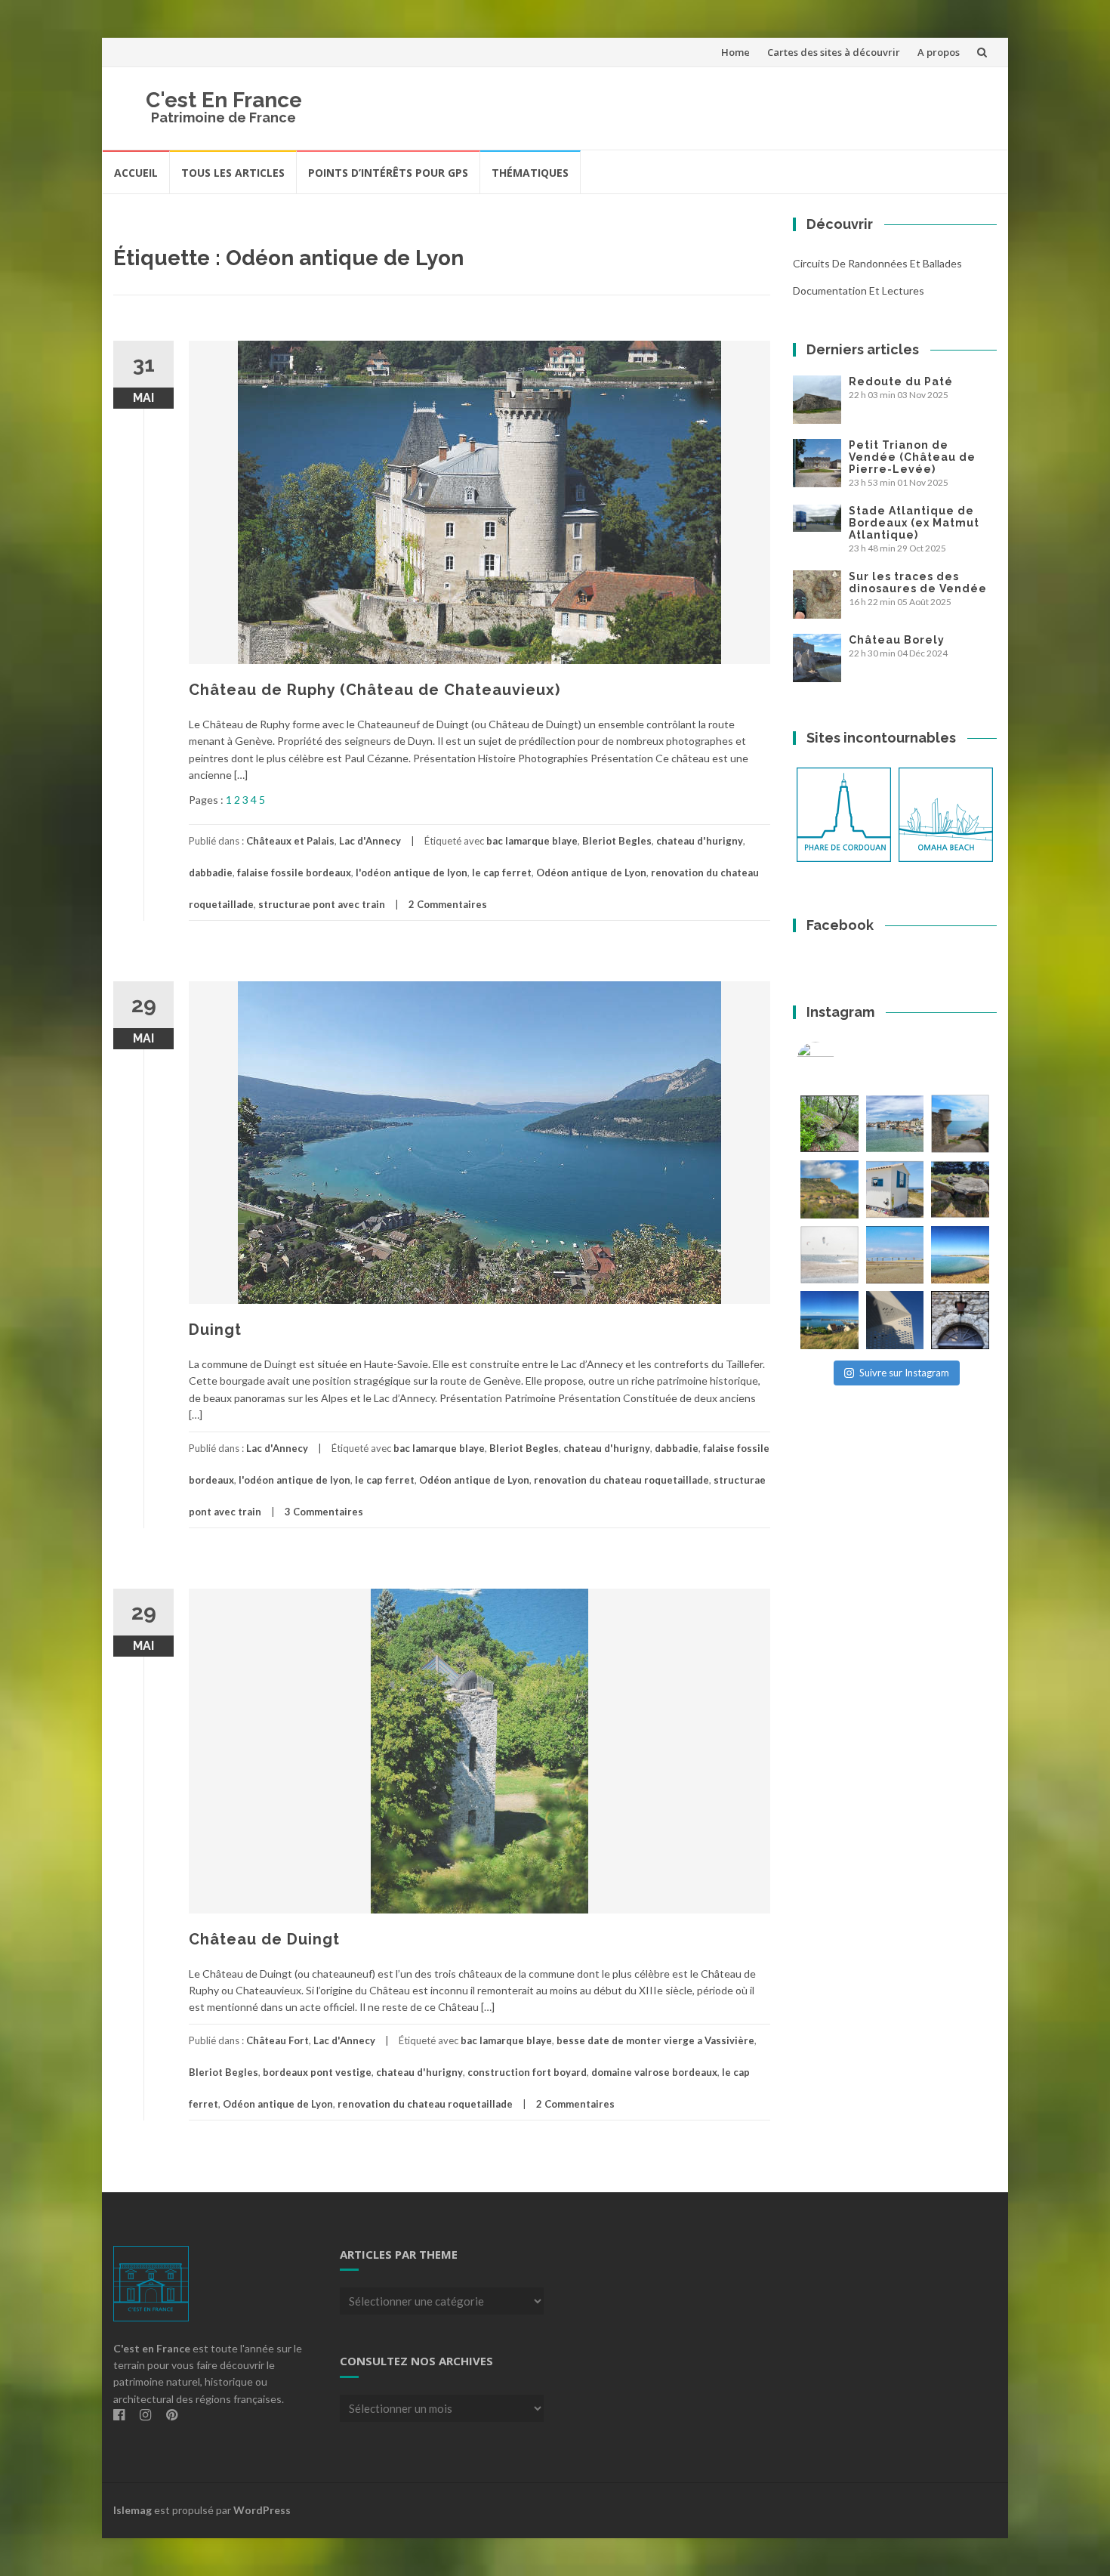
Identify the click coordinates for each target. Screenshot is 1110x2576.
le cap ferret (502, 873)
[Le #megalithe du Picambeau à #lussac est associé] (829, 1124)
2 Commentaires (448, 904)
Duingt (215, 1330)
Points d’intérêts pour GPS (388, 173)
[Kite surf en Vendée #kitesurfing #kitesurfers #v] (829, 1255)
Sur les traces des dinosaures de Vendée (918, 582)
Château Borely (897, 640)
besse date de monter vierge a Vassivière (655, 2040)
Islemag (133, 2510)
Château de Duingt (264, 1939)
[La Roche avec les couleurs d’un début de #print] (829, 1189)
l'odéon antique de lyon (412, 873)
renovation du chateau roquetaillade (621, 1480)
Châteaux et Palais (290, 841)
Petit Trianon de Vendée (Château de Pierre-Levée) (912, 457)
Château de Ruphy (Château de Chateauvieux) (375, 690)
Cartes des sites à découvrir (834, 52)
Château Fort (277, 2040)
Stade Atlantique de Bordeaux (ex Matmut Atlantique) (914, 523)
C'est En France (224, 100)
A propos (939, 52)
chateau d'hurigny (700, 841)
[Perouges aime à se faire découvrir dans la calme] (960, 1320)
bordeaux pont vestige (317, 2072)
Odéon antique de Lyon (591, 873)
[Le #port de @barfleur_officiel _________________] (895, 1124)
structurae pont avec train (322, 904)
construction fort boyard (527, 2072)
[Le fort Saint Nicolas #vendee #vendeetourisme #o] (960, 1124)
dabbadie (211, 873)
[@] (838, 1061)
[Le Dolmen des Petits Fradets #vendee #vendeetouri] (960, 1189)
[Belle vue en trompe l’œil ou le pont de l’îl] (895, 1255)
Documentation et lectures (859, 290)
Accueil (136, 173)
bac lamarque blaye (532, 841)
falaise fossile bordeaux (294, 873)
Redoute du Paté (901, 381)
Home (735, 52)
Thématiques (530, 173)
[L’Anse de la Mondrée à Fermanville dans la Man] (960, 1255)
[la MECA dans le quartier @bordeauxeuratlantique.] (895, 1320)
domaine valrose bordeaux (654, 2072)
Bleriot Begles (617, 841)
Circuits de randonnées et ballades (877, 263)
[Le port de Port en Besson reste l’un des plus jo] (829, 1320)
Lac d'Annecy (370, 841)
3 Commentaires (324, 1512)
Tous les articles (233, 173)
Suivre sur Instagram (904, 1373)
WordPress (262, 2510)
